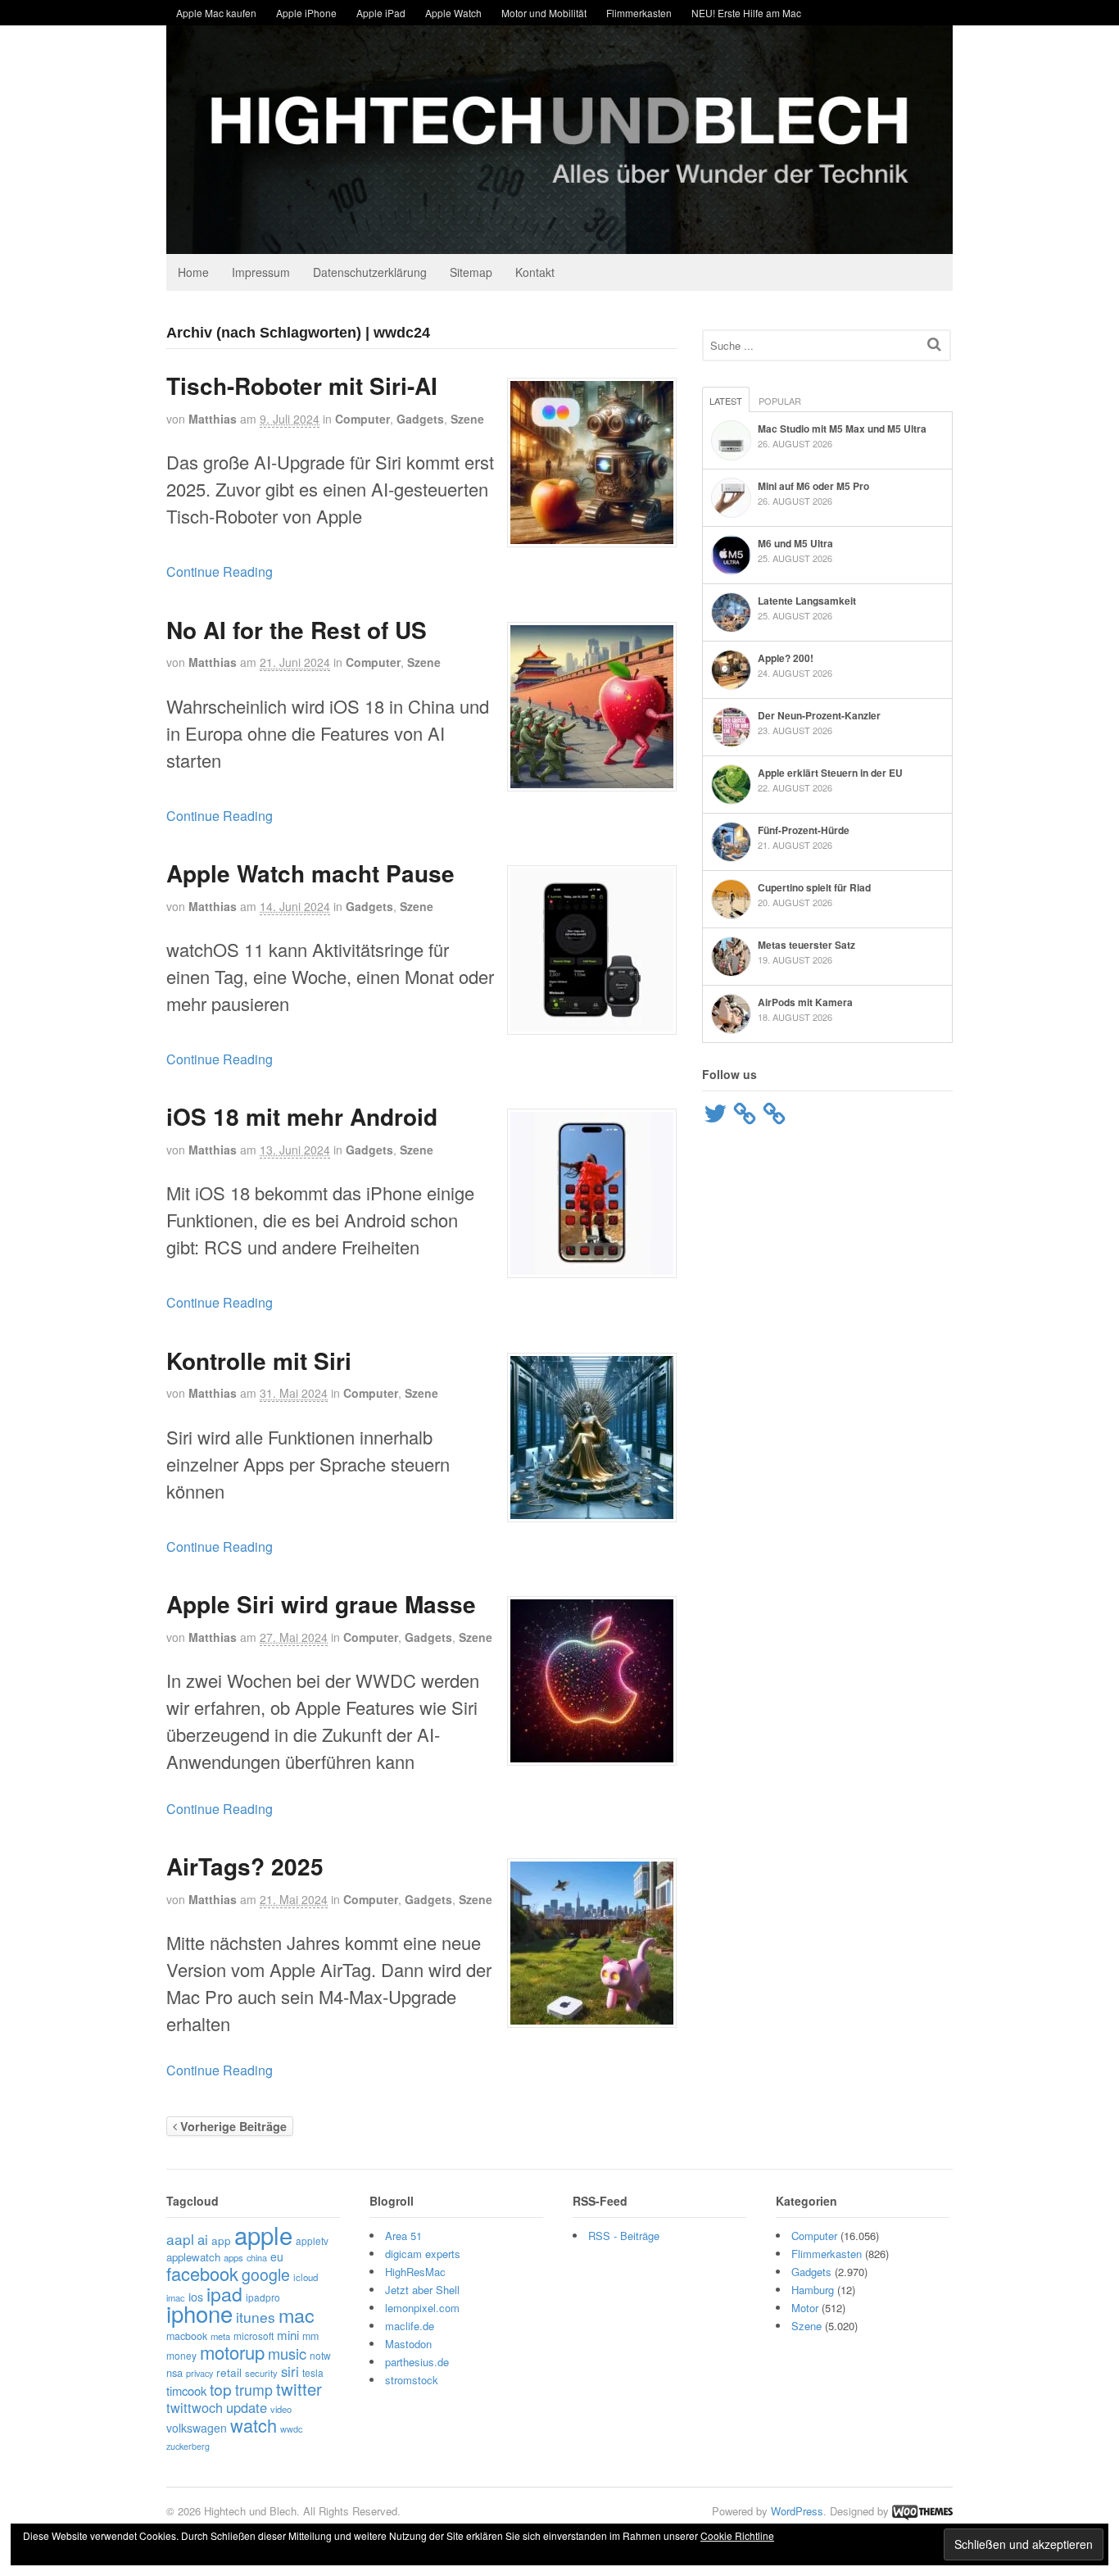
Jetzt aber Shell (422, 2290)
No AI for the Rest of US (297, 630)
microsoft (254, 2336)
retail (229, 2372)
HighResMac (415, 2272)
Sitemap (471, 272)
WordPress (797, 2511)
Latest (726, 401)
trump (254, 2390)
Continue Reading (220, 571)
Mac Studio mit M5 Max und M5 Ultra (842, 429)
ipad (224, 2294)
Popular (780, 401)
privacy (199, 2373)
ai (203, 2239)
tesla (313, 2372)
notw (320, 2355)
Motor (805, 2308)
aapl (180, 2239)
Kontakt (535, 272)
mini (288, 2335)
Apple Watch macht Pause (310, 873)
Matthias (213, 419)
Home (193, 272)
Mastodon (408, 2344)
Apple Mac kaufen (216, 13)
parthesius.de (417, 2362)
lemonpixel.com (422, 2308)
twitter (299, 2389)
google (266, 2274)
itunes (256, 2317)
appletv (312, 2240)
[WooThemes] (922, 2511)
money (181, 2355)
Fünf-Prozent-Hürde (804, 830)
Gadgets (420, 419)
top (221, 2389)
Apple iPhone (306, 13)
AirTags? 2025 (245, 1866)
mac (297, 2315)
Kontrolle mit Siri (259, 1361)
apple (263, 2234)
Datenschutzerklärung (370, 272)
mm (310, 2336)
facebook (202, 2273)
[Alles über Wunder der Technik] (559, 241)
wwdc (291, 2429)
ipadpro (263, 2297)
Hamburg (813, 2290)
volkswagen (197, 2428)
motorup (232, 2352)
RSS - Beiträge (624, 2236)
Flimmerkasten (639, 13)
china (257, 2257)
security (261, 2373)
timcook (186, 2390)
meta (220, 2336)
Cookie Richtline (737, 2535)
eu (277, 2256)
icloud (306, 2277)
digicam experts (423, 2254)
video (281, 2409)
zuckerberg (188, 2446)
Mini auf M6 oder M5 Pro (813, 486)
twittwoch (195, 2407)
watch (254, 2425)
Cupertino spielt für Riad (814, 887)
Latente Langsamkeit (807, 601)
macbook (187, 2336)
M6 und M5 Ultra (795, 543)
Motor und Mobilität (544, 13)
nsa (174, 2372)
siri (290, 2371)
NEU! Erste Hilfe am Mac (746, 13)
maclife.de (410, 2326)
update (247, 2407)
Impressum (261, 272)
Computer (362, 419)
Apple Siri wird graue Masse (321, 1604)
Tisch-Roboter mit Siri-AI (302, 385)
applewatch (193, 2257)
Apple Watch (453, 13)
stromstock (412, 2380)
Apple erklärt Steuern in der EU (830, 773)
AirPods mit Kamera (805, 1002)
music (287, 2353)
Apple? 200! (786, 658)
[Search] (934, 344)
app (221, 2240)
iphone (199, 2313)
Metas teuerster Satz (806, 945)
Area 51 (403, 2236)
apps (233, 2257)
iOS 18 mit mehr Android (302, 1116)
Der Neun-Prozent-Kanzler (819, 715)
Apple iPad (381, 13)
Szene (467, 419)
